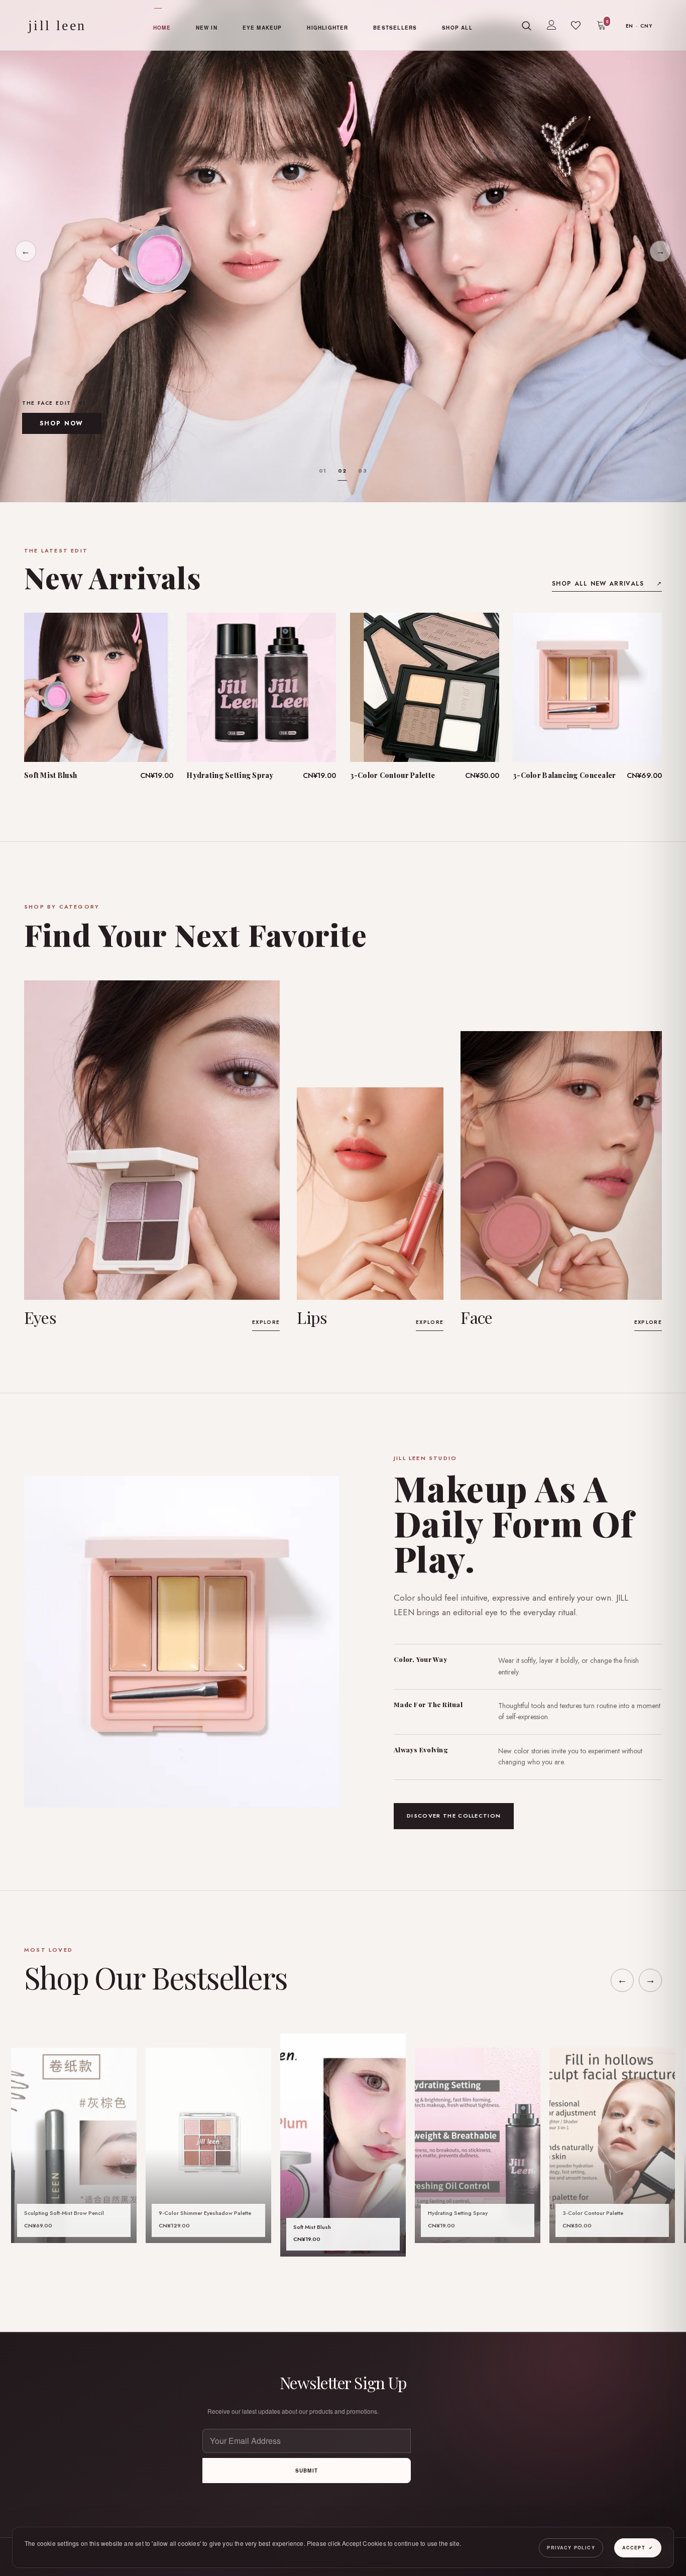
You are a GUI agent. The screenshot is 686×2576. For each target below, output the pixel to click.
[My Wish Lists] (576, 26)
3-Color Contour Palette (392, 775)
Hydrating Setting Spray (230, 775)
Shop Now (62, 423)
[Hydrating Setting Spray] (261, 687)
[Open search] (527, 26)
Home (162, 28)
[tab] (323, 471)
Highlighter (327, 28)
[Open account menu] (551, 25)
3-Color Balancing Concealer (564, 775)
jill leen (57, 26)
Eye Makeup (262, 28)
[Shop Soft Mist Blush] (343, 2145)
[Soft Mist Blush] (99, 687)
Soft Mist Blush (50, 775)
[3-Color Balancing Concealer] (587, 687)
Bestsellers (395, 28)
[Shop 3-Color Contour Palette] (612, 2145)
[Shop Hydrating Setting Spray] (478, 2145)
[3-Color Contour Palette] (425, 687)
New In (207, 28)
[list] (343, 2145)
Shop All (457, 28)
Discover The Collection (454, 1816)
